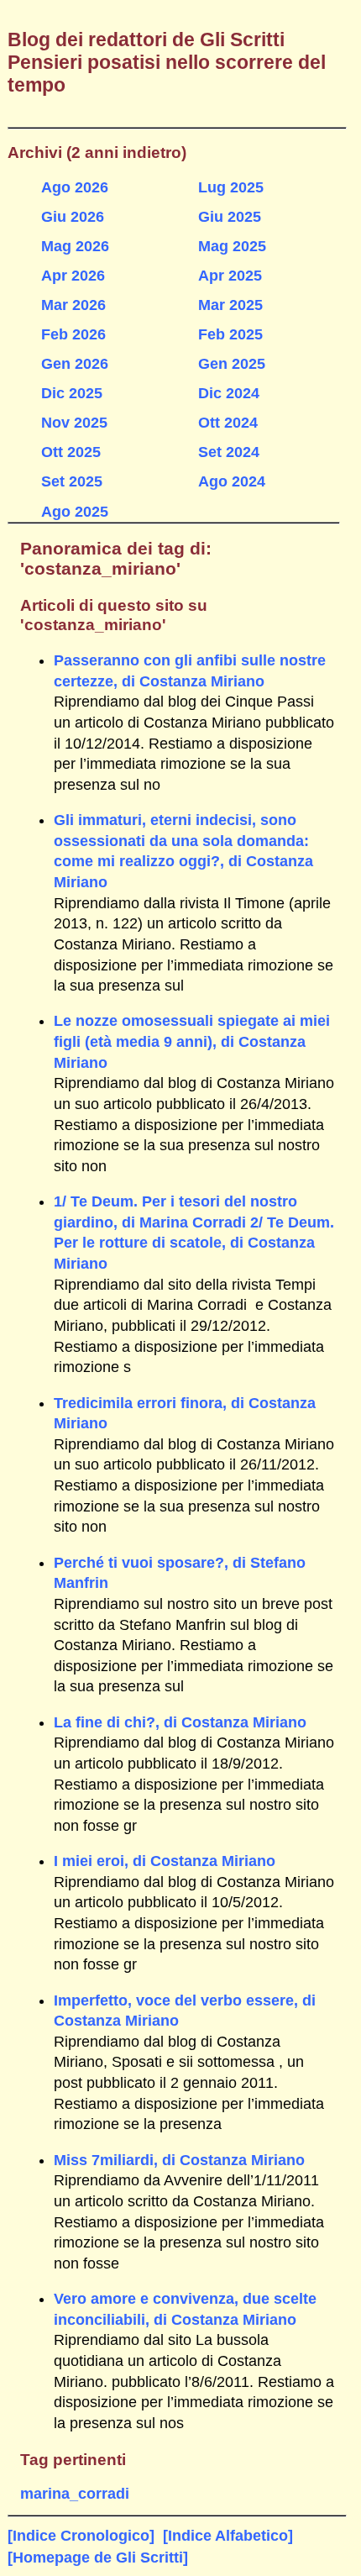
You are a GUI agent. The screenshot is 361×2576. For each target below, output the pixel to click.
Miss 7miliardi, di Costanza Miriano (179, 2160)
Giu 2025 (230, 217)
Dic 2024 (229, 393)
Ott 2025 (71, 452)
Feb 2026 (73, 334)
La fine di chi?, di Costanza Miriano (180, 1722)
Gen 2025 (232, 364)
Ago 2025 (75, 512)
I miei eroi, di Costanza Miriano (165, 1861)
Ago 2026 (75, 187)
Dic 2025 (72, 393)
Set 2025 (72, 481)
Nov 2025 (74, 423)
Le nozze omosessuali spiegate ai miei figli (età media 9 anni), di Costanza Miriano (192, 1041)
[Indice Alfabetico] (228, 2536)
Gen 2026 (75, 364)
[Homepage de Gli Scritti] (98, 2558)
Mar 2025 (230, 305)
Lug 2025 (231, 187)
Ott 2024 (228, 423)
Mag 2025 (232, 246)
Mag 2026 (75, 246)
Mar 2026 (73, 305)
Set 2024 (229, 452)
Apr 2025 (230, 276)
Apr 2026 (73, 276)
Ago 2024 (232, 481)
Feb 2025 (230, 334)
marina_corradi (75, 2494)
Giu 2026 (73, 217)
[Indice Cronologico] (81, 2536)
